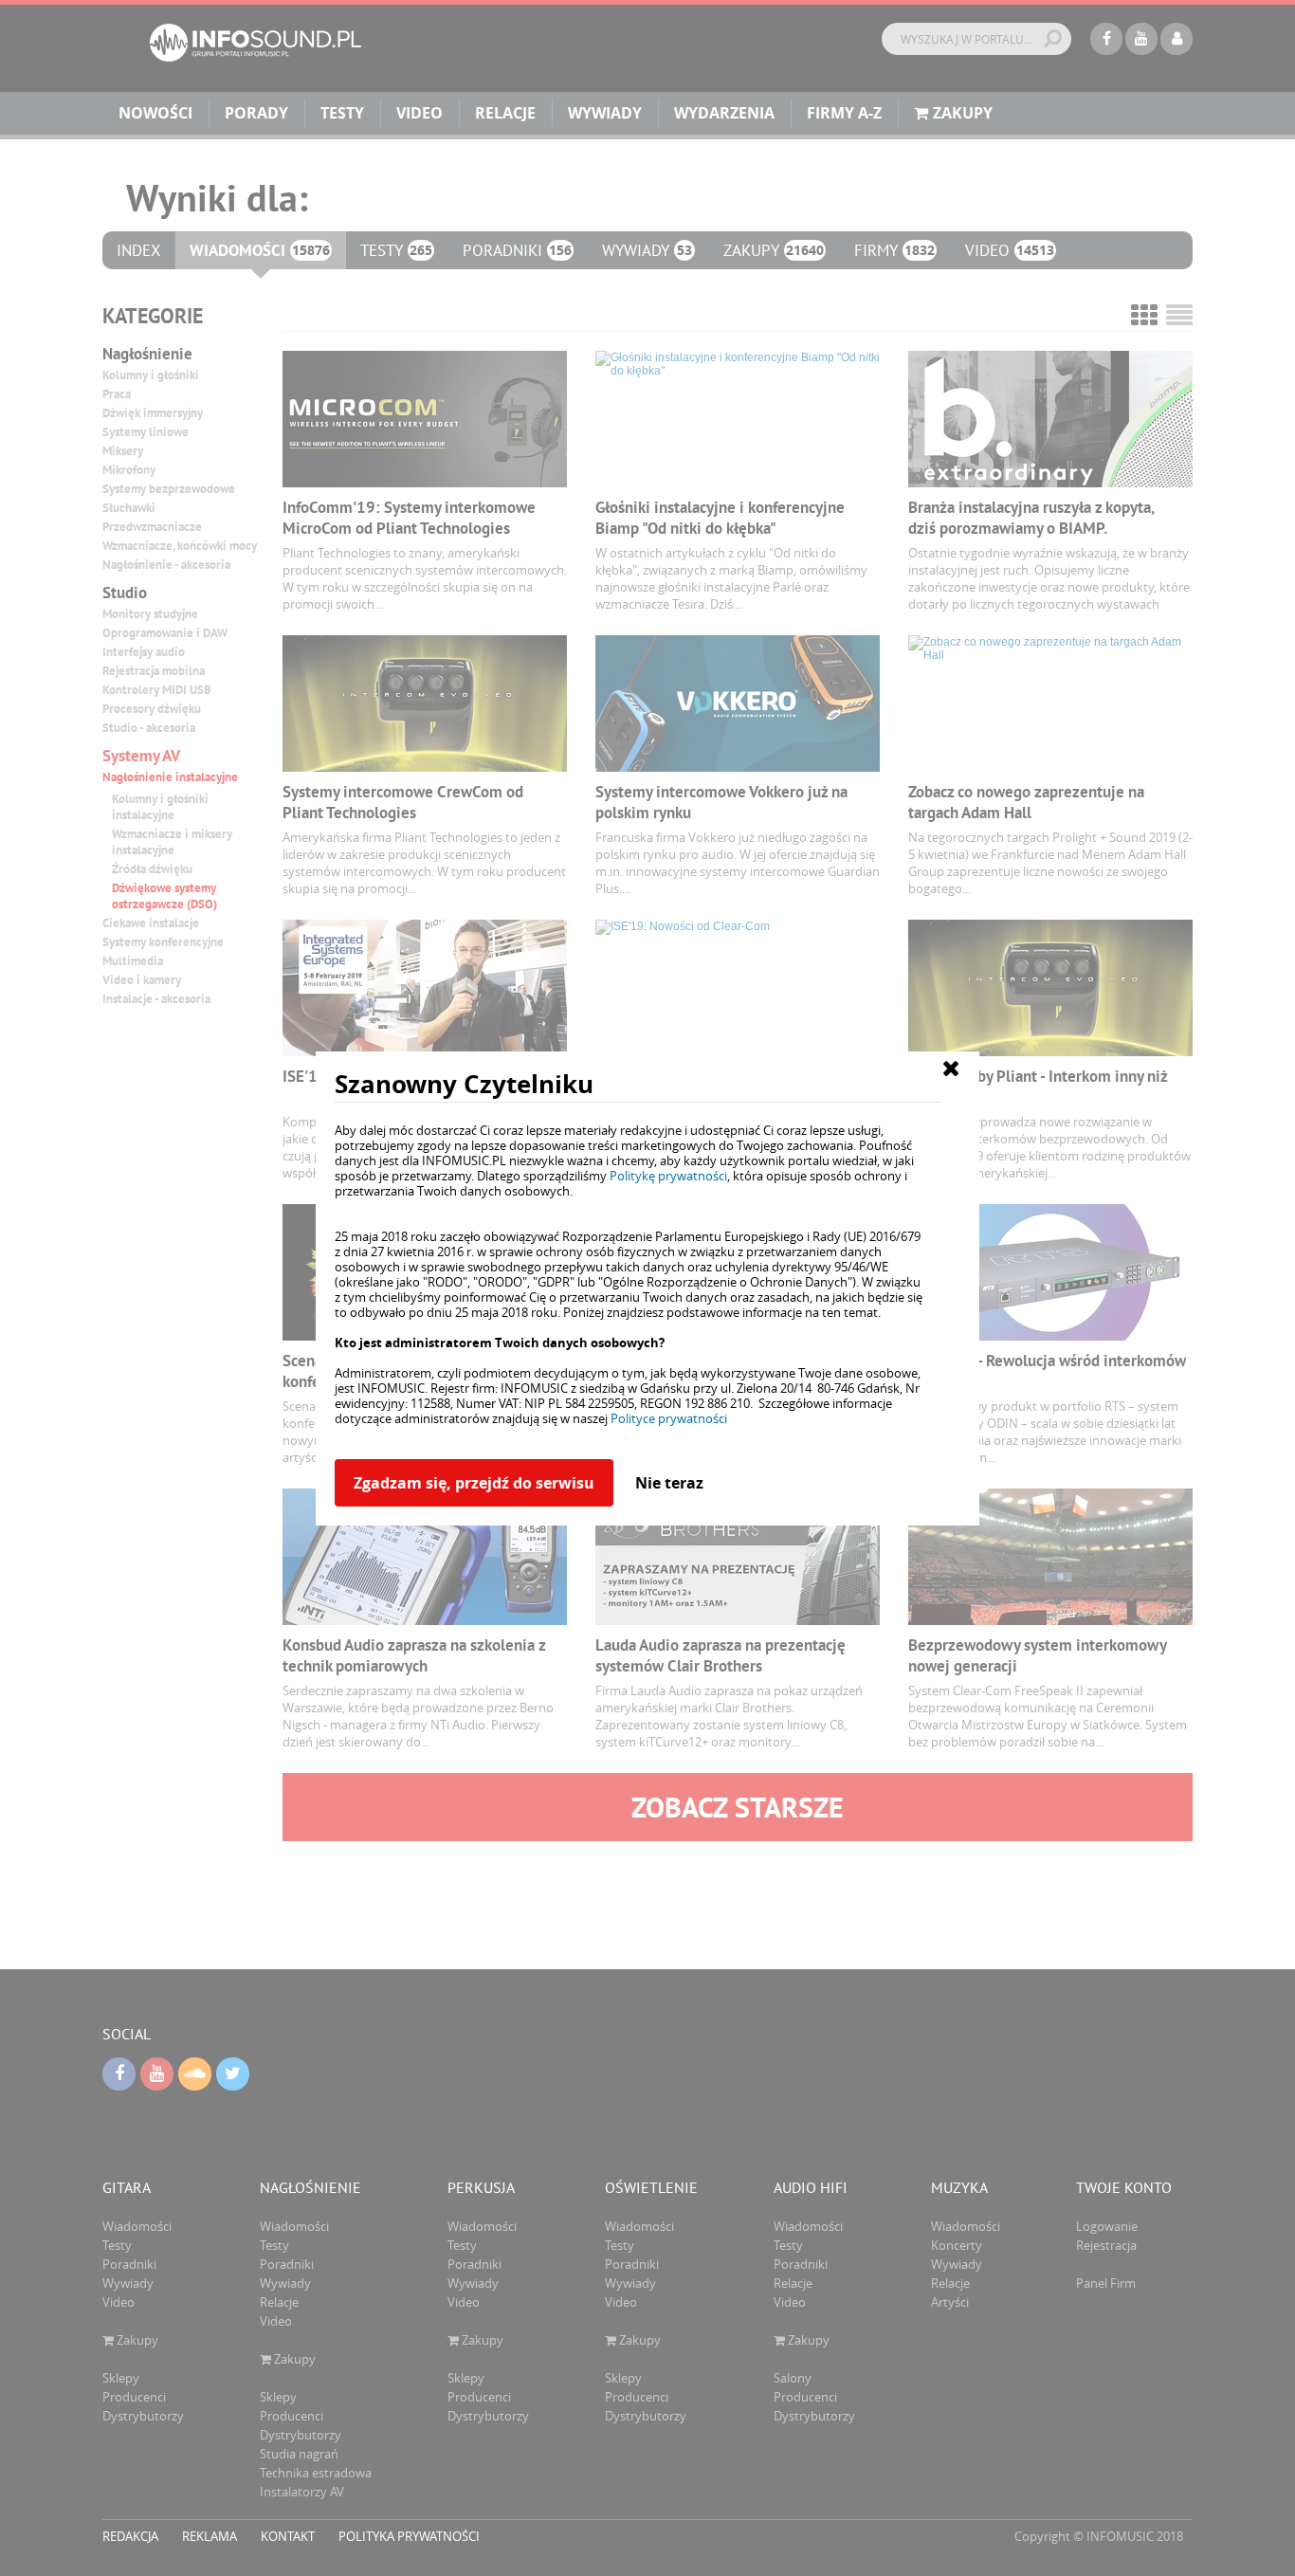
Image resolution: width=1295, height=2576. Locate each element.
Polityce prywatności (669, 1418)
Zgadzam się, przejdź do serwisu (474, 1483)
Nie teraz (669, 1483)
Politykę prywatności (668, 1176)
